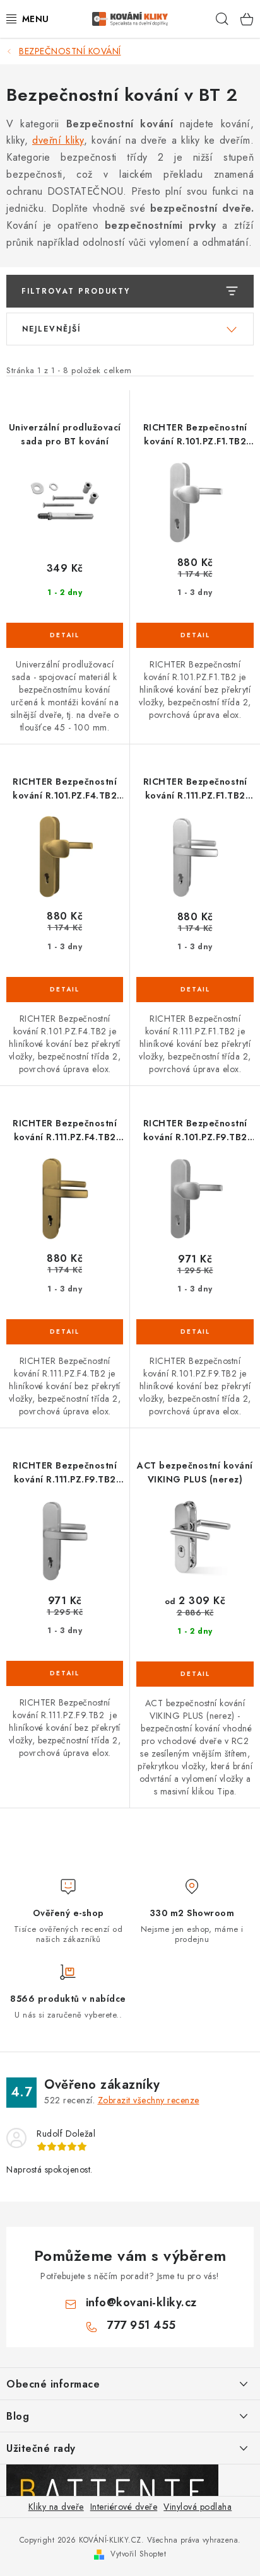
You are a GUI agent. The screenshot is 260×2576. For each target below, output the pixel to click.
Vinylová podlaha (198, 2507)
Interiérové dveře (124, 2507)
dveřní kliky (58, 140)
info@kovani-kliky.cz (141, 2302)
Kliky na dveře (56, 2507)
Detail (65, 635)
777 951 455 (141, 2325)
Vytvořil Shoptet (138, 2554)
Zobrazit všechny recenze (149, 2100)
